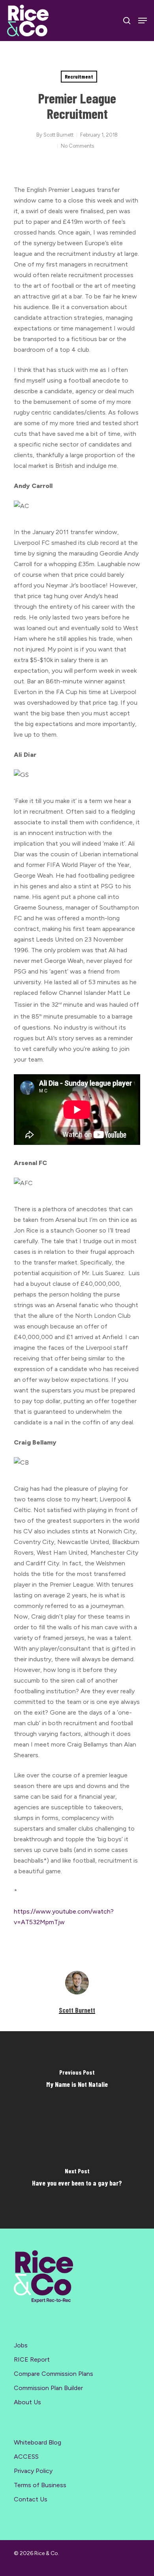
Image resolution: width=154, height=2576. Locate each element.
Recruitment (79, 76)
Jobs (21, 2345)
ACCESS (26, 2457)
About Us (27, 2402)
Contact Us (31, 2499)
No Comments (77, 146)
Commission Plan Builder (48, 2388)
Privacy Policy (33, 2471)
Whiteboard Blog (38, 2442)
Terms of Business (40, 2485)
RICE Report (32, 2359)
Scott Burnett (58, 135)
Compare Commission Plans (54, 2374)
